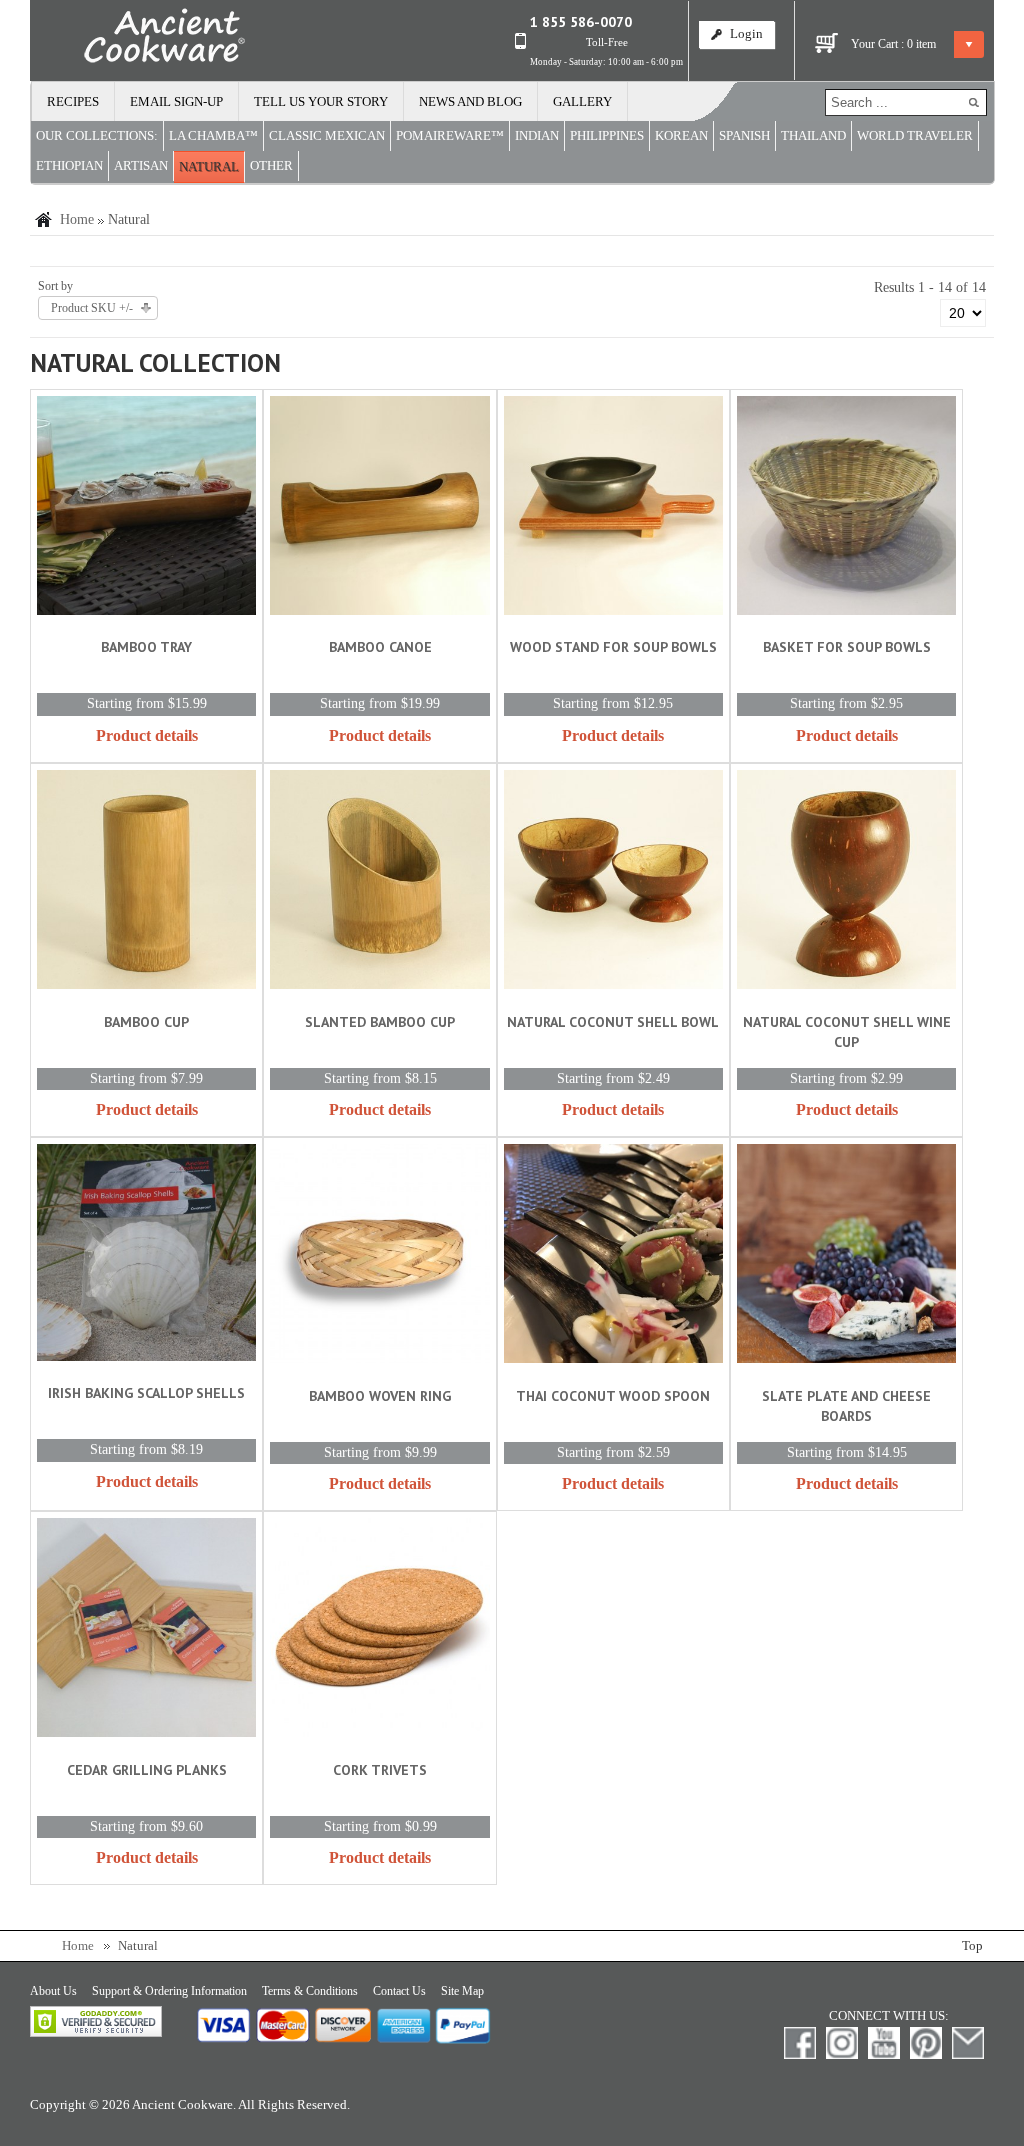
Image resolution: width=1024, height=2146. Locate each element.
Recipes (73, 102)
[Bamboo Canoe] (379, 509)
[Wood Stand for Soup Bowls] (613, 509)
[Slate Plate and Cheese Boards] (846, 1257)
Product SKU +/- (92, 308)
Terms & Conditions (310, 1991)
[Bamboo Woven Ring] (379, 1257)
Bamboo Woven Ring (380, 1396)
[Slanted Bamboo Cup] (379, 883)
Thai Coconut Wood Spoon (613, 1396)
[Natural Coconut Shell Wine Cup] (846, 883)
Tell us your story (321, 102)
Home (77, 219)
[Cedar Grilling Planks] (146, 1631)
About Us (53, 1991)
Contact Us (399, 1991)
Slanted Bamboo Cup (380, 1022)
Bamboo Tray (146, 647)
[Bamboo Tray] (146, 509)
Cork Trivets (380, 1770)
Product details (147, 735)
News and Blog (470, 102)
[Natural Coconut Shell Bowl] (613, 883)
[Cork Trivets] (379, 1631)
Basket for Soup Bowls (847, 647)
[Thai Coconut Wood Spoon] (613, 1257)
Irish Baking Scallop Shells (146, 1393)
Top (972, 1946)
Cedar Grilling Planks (147, 1770)
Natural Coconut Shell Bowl (613, 1022)
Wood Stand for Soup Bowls (613, 647)
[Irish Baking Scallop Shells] (146, 1256)
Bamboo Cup (146, 1022)
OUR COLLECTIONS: (97, 136)
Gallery (582, 102)
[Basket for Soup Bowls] (846, 509)
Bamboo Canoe (380, 647)
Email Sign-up (176, 102)
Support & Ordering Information (169, 1991)
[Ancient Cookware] (138, 40)
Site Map (462, 1991)
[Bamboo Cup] (146, 883)
